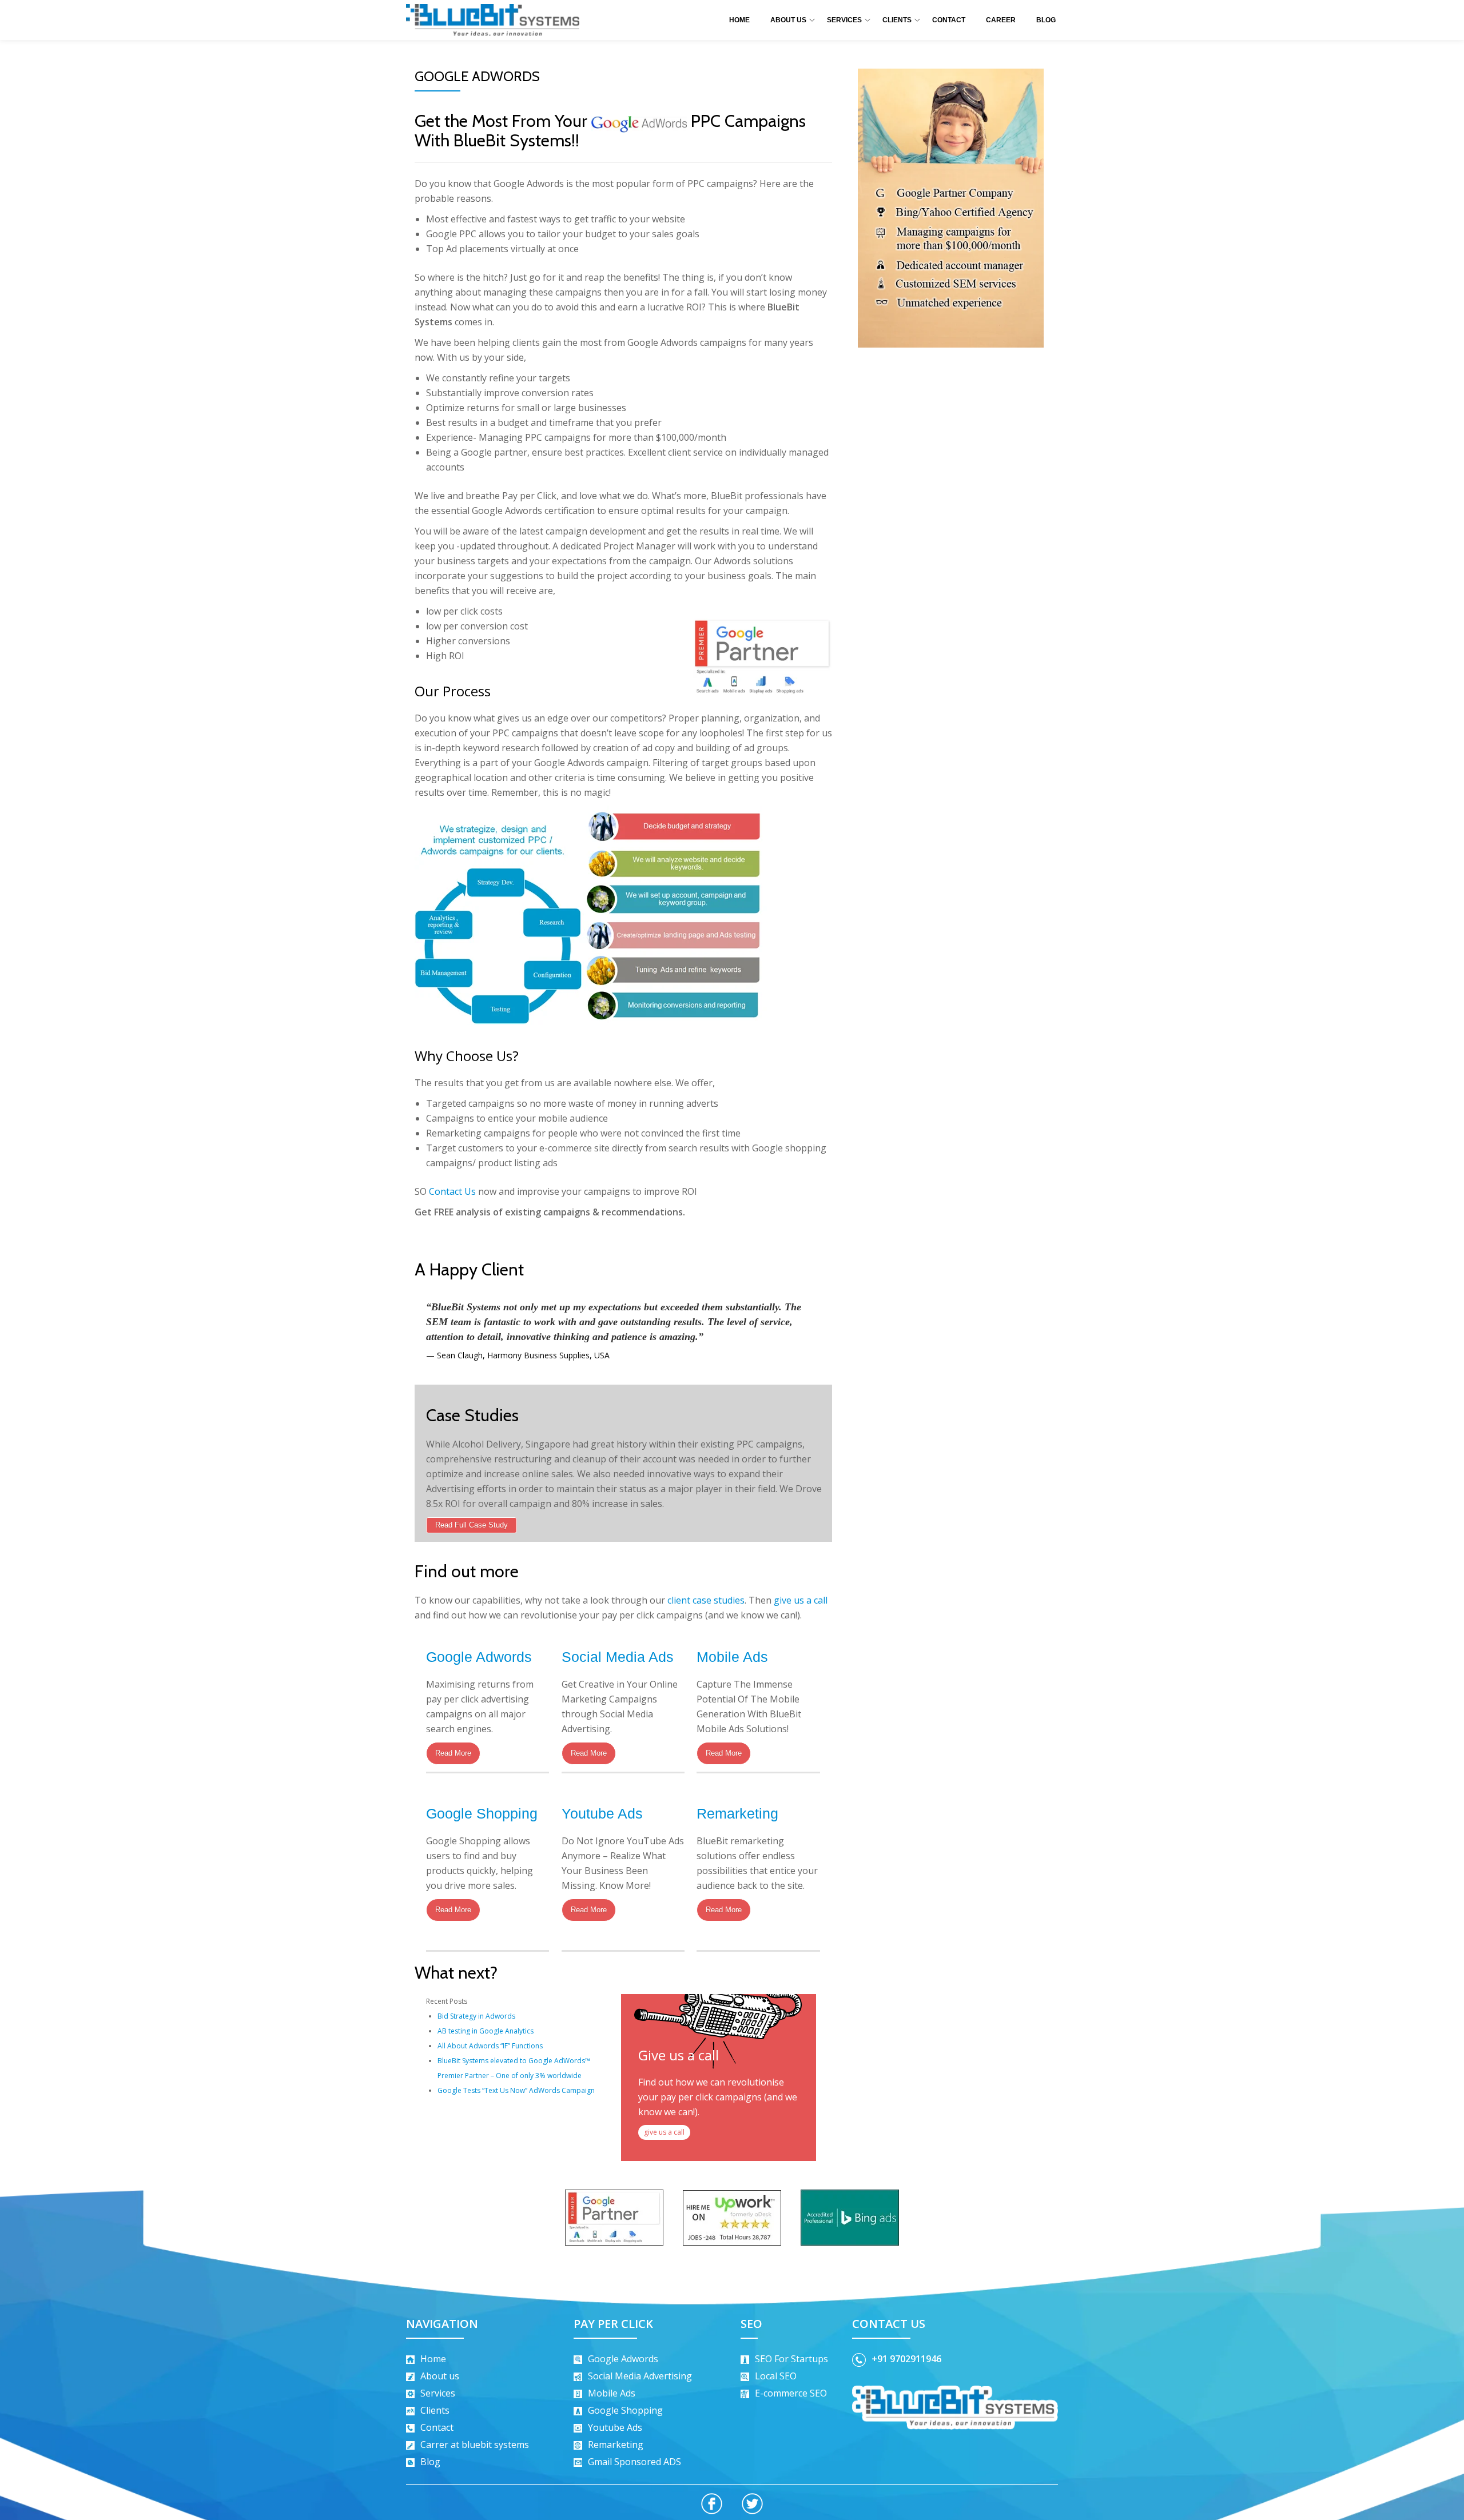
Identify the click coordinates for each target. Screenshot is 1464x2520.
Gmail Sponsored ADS (634, 2462)
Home (739, 20)
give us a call (801, 1600)
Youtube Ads (602, 1813)
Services (844, 20)
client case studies (706, 1600)
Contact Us (452, 1191)
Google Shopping (482, 1813)
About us (440, 2376)
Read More (453, 1753)
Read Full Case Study (472, 1525)
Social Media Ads (618, 1657)
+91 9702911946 (906, 2359)
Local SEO (776, 2376)
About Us (788, 20)
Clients (897, 20)
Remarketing (737, 1813)
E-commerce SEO (791, 2393)
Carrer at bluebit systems (475, 2445)
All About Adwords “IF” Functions (490, 2046)
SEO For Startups (791, 2359)
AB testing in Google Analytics (486, 2031)
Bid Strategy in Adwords (476, 2016)
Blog (1046, 20)
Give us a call (679, 2055)
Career (1001, 20)
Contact (949, 20)
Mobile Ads (732, 1657)
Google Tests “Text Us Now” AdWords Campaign (516, 2090)
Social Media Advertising (640, 2376)
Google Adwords (479, 1657)
